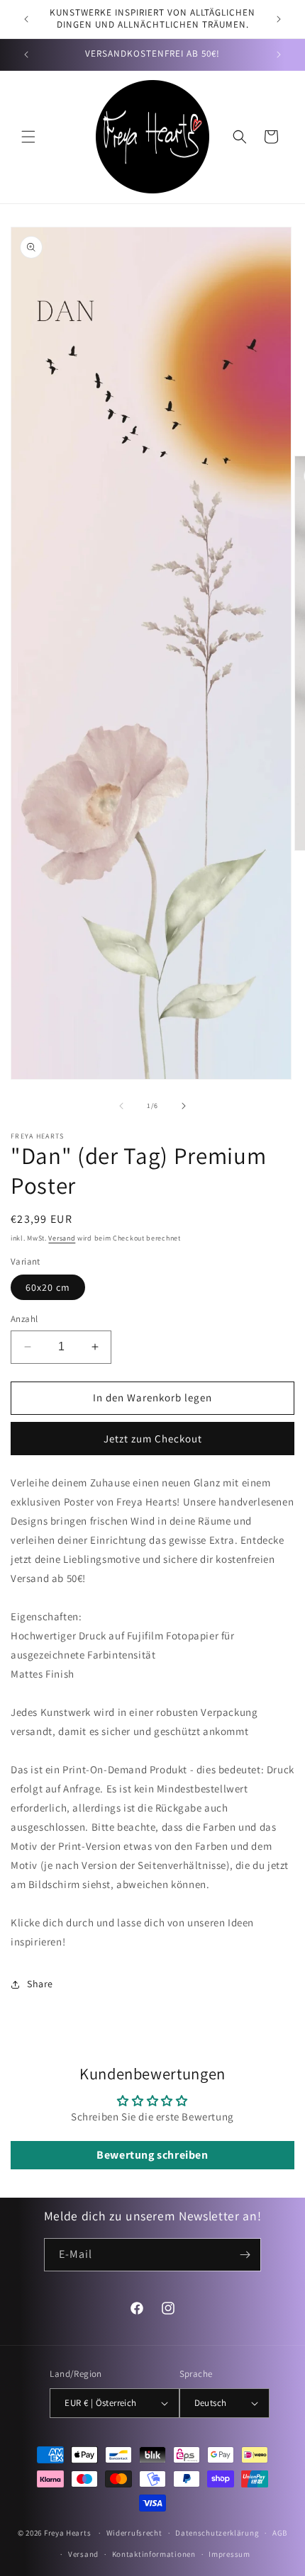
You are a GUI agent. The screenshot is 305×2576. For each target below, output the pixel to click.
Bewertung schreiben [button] (152, 2155)
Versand (62, 1238)
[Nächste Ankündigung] (279, 19)
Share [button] (40, 1984)
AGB (280, 2533)
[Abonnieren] (245, 2255)
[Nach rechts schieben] (184, 1106)
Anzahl (24, 1319)
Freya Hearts (67, 2533)
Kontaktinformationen (154, 2554)
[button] (28, 137)
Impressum (229, 2554)
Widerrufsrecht (134, 2533)
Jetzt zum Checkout (153, 1439)
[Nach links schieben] (121, 1106)
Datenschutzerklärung (217, 2533)
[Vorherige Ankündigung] (26, 19)
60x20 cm (48, 1287)
